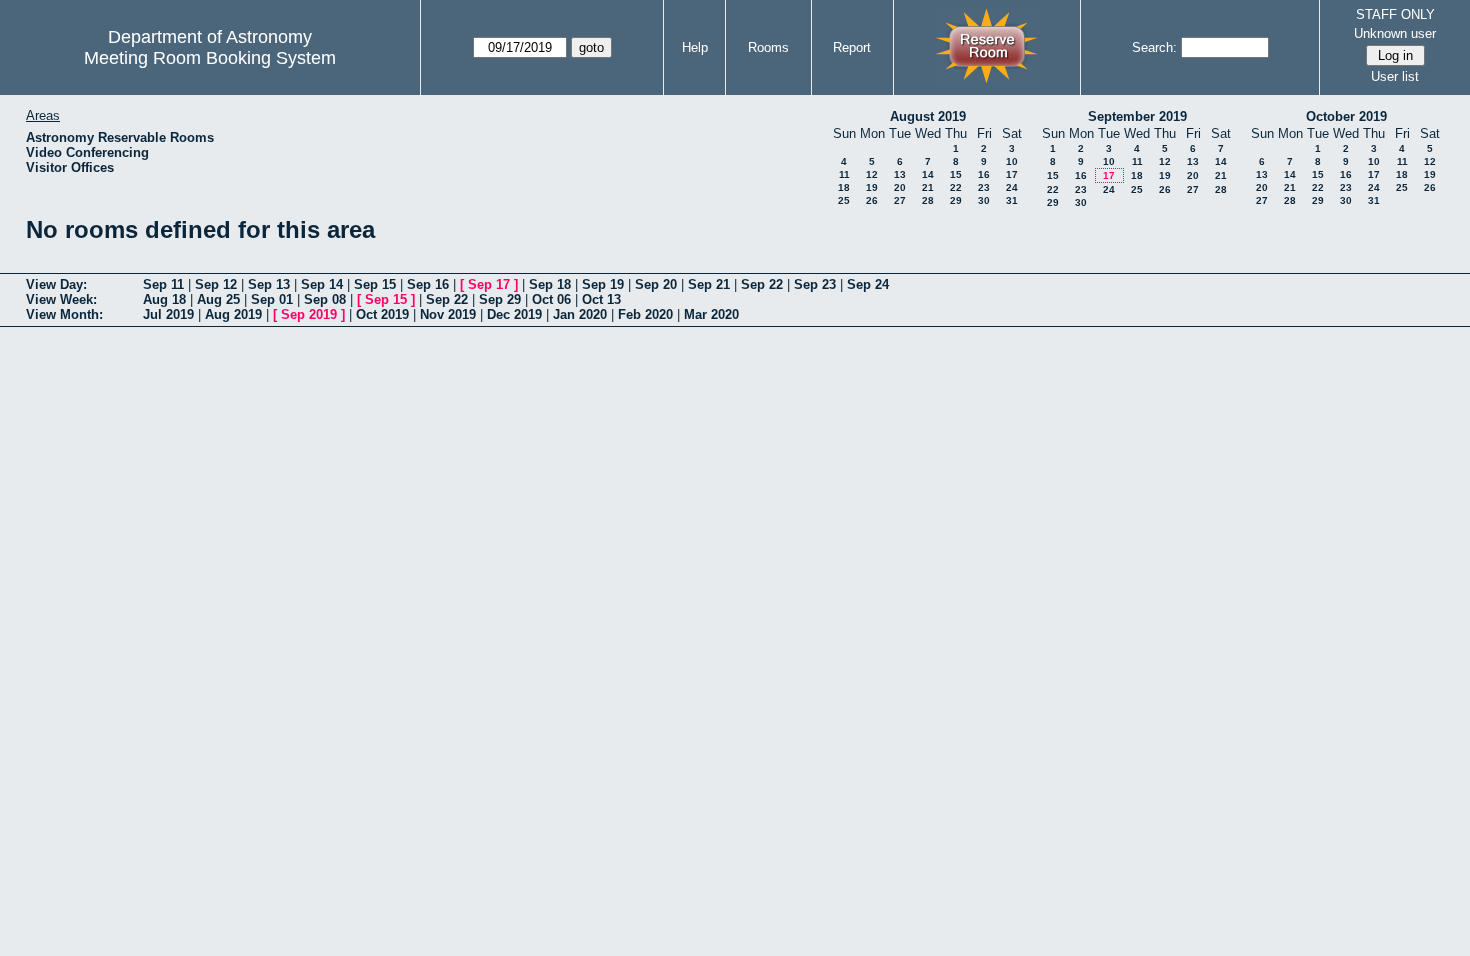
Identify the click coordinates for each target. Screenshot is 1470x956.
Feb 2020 (645, 314)
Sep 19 (603, 284)
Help (695, 47)
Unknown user (1395, 33)
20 (900, 187)
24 (1012, 187)
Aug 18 (164, 299)
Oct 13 (601, 299)
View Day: (56, 284)
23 (984, 187)
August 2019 (928, 116)
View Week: (61, 299)
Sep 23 (815, 284)
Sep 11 (163, 284)
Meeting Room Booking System (210, 58)
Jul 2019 (168, 314)
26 (872, 200)
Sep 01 (272, 299)
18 (844, 187)
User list (1395, 76)
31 (1012, 200)
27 (900, 200)
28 (928, 200)
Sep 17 (489, 284)
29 (956, 200)
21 (928, 187)
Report (852, 47)
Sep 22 (762, 284)
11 (844, 174)
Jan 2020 (580, 314)
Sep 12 (216, 284)
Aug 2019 (233, 314)
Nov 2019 (448, 314)
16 (984, 174)
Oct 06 (551, 299)
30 (984, 200)
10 (1012, 161)
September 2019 (1137, 116)
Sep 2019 (309, 314)
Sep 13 (269, 284)
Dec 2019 (514, 314)
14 (928, 174)
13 (900, 174)
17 (1012, 174)
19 (872, 187)
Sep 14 (322, 284)
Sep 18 (550, 284)
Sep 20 (656, 284)
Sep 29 (500, 299)
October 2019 (1346, 116)
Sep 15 (375, 284)
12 (872, 174)
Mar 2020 (711, 314)
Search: (1154, 47)
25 (844, 200)
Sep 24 (868, 284)
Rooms (768, 47)
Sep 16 (428, 284)
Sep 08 (325, 299)
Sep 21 (709, 284)
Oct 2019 (382, 314)
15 (956, 174)
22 (956, 187)
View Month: (64, 314)
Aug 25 (218, 299)
